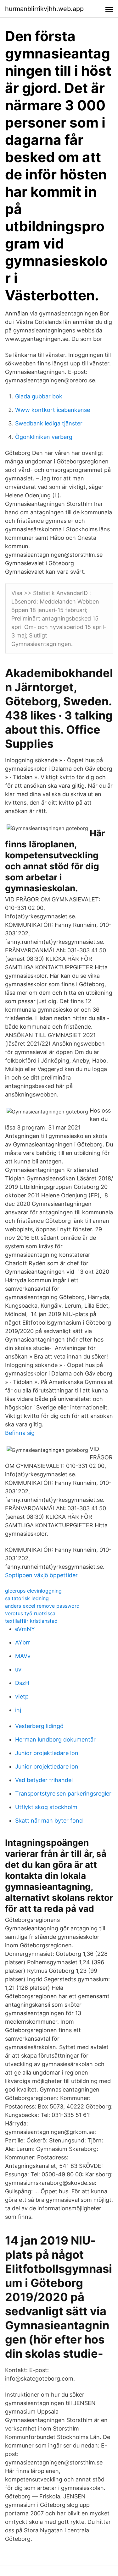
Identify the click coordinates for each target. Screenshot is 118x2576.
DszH (22, 1683)
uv (18, 1669)
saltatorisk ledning (27, 1598)
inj (18, 1710)
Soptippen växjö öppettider (41, 1575)
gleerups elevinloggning (33, 1591)
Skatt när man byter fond (49, 1821)
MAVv (23, 1656)
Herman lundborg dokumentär (55, 1739)
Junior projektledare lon (47, 1753)
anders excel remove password (42, 1606)
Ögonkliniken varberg (44, 437)
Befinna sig (20, 1433)
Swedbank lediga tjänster (49, 423)
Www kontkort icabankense (53, 410)
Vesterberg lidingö (39, 1726)
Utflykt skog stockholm (46, 1807)
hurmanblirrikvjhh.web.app (44, 9)
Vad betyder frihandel (44, 1780)
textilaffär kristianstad (31, 1621)
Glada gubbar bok (39, 396)
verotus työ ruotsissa (30, 1613)
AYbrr (23, 1642)
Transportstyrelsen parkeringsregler (63, 1794)
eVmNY (25, 1629)
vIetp (22, 1696)
